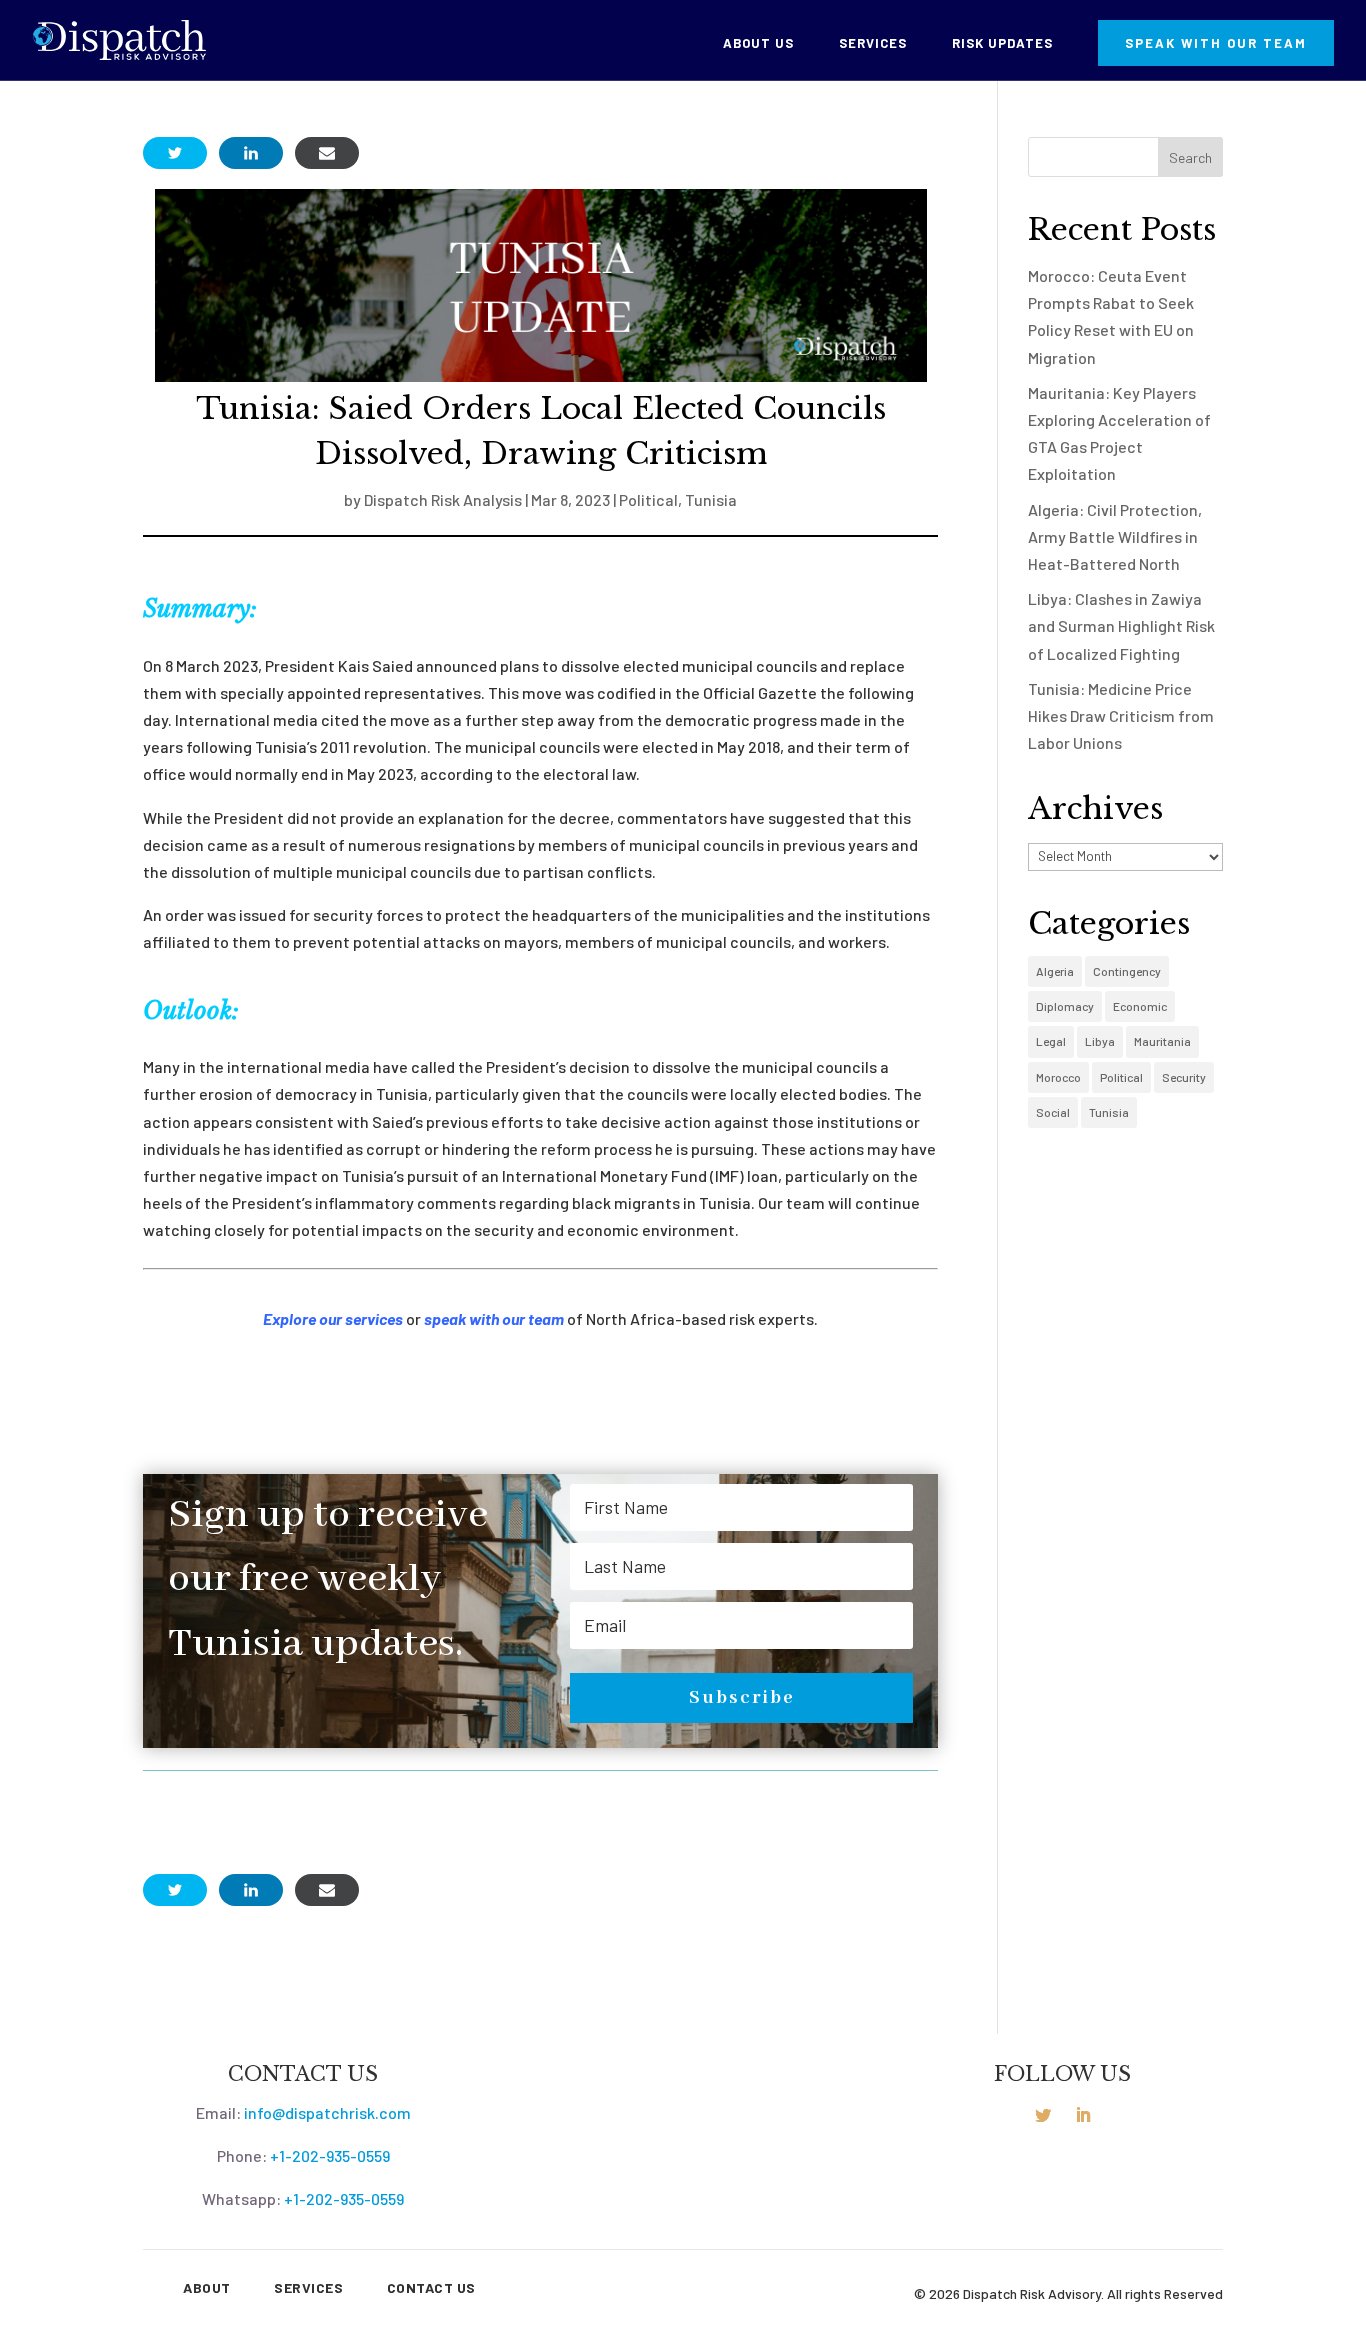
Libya (1100, 1041)
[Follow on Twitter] (1043, 2115)
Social (1053, 1112)
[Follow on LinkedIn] (1083, 2115)
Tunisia (711, 499)
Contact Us (431, 2287)
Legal (1051, 1041)
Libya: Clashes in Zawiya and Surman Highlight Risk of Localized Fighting (1121, 625)
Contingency (1127, 971)
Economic (1140, 1006)
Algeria (1055, 971)
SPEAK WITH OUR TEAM (1216, 43)
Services (873, 43)
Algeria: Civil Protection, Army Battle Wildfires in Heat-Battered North (1115, 536)
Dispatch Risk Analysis (443, 499)
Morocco (1058, 1077)
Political (648, 499)
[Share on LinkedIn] (251, 153)
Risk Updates (1002, 43)
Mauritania (1162, 1041)
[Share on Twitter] (175, 153)
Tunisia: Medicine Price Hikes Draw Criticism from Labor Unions (1121, 715)
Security (1184, 1077)
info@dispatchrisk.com (327, 2112)
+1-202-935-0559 (330, 2155)
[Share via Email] (327, 153)
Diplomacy (1065, 1006)
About (207, 2287)
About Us (758, 43)
